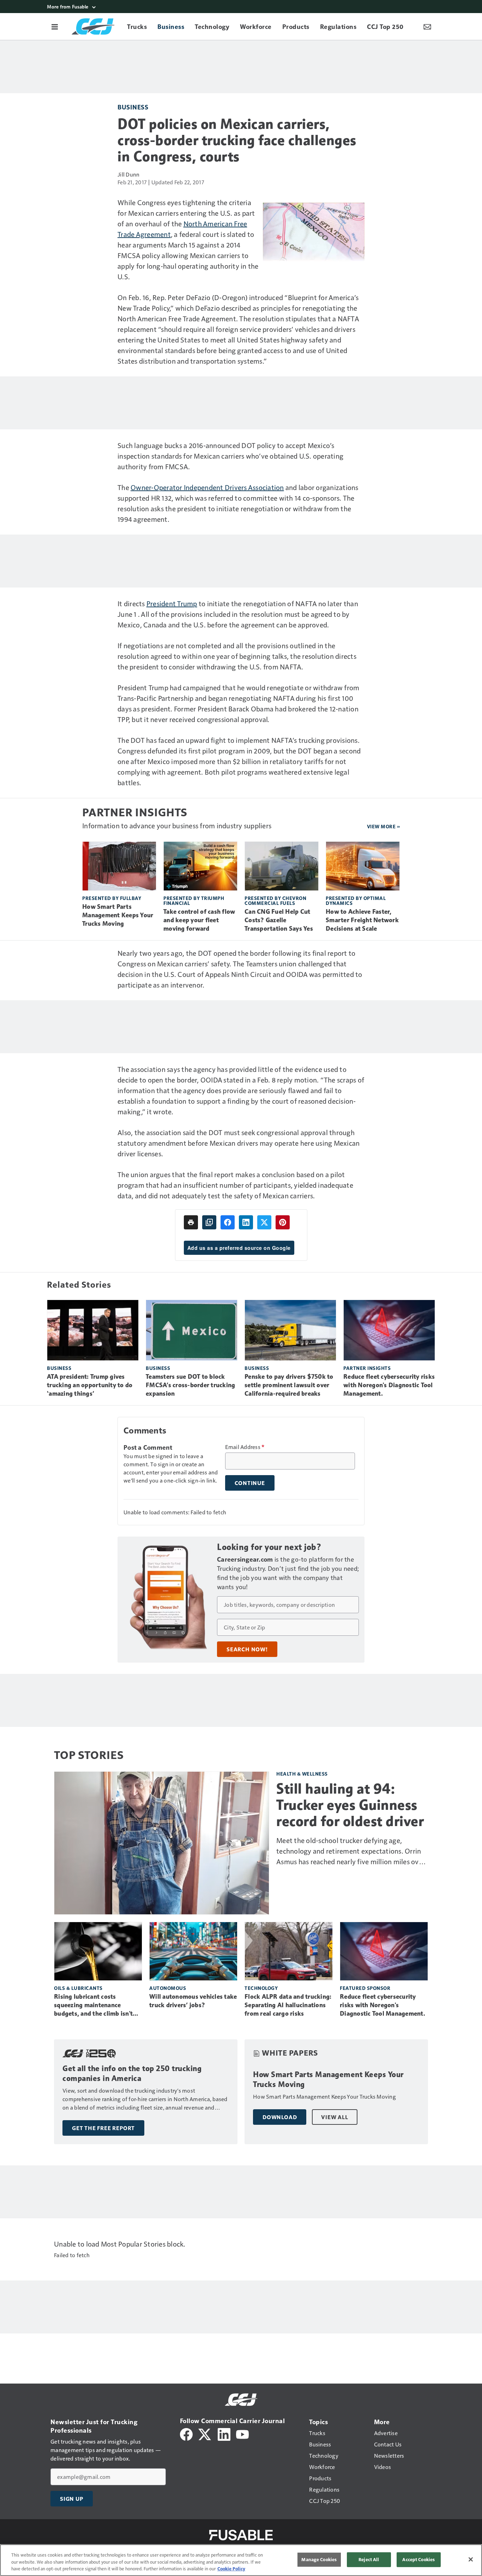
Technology (261, 1988)
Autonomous (168, 1988)
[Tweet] (264, 1222)
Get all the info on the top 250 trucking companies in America (132, 2073)
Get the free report (103, 2128)
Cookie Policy (231, 2569)
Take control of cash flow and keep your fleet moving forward (199, 920)
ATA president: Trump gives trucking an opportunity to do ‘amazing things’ (90, 1385)
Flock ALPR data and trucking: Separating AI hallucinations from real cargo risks (288, 2005)
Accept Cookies (418, 2559)
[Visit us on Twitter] (205, 2434)
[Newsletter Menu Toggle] (427, 26)
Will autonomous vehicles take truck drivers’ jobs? (193, 2001)
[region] (241, 2560)
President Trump (172, 603)
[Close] (471, 2559)
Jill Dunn (128, 174)
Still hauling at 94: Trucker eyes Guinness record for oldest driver (350, 1805)
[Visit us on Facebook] (186, 2434)
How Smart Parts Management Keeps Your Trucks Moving (118, 915)
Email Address (245, 1447)
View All (335, 2117)
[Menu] (55, 26)
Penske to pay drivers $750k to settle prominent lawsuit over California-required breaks (289, 1385)
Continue (250, 1483)
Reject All (369, 2559)
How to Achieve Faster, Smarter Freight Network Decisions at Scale (362, 920)
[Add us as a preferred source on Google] (209, 1222)
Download (280, 2117)
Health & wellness (302, 1774)
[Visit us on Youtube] (242, 2434)
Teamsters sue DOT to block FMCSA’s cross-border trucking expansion (190, 1385)
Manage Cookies (319, 2559)
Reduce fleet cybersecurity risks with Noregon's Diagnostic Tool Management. (389, 1385)
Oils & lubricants (78, 1988)
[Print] (191, 1222)
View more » (384, 826)
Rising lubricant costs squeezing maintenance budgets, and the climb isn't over (93, 2005)
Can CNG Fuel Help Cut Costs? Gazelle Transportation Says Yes (279, 920)
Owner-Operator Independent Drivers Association (207, 487)
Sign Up (72, 2499)
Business (133, 107)
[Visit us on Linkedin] (224, 2434)
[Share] (228, 1222)
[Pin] (283, 1222)
